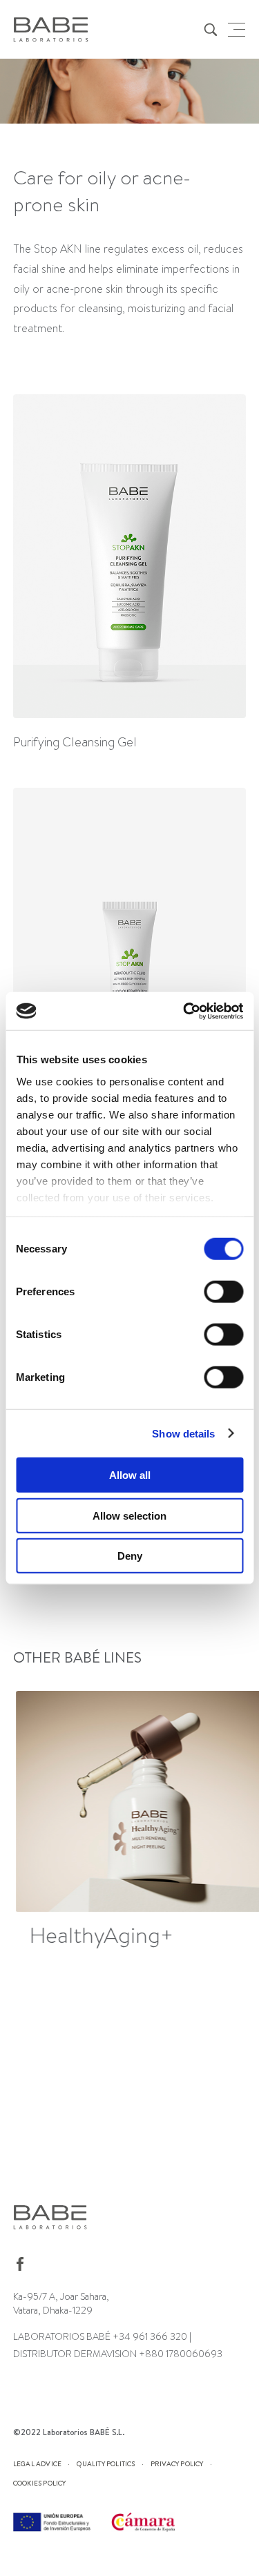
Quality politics (106, 2463)
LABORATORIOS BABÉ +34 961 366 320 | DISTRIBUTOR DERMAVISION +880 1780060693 (118, 2345)
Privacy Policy (177, 2463)
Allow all (130, 1475)
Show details (183, 1433)
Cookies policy (40, 2483)
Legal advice (37, 2463)
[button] (238, 1822)
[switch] (223, 1292)
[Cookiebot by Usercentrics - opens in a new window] (184, 1011)
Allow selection (129, 1515)
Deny (130, 1556)
